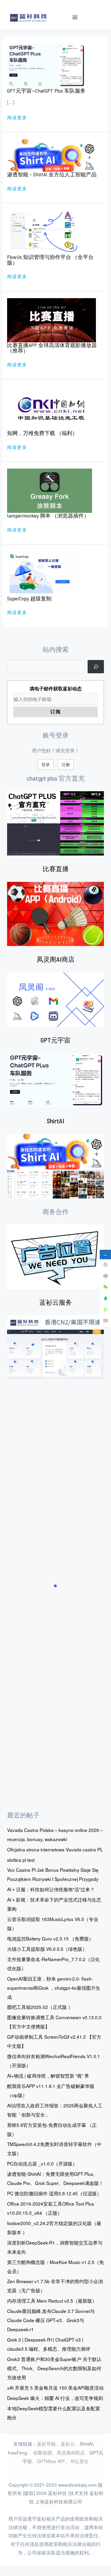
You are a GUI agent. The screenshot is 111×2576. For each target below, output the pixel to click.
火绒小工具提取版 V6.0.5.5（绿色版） (47, 1949)
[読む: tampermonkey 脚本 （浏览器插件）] (50, 490)
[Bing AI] (55, 1166)
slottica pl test (21, 1860)
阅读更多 (17, 118)
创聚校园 (43, 2452)
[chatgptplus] (55, 823)
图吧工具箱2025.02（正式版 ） (40, 2007)
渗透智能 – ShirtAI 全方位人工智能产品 (52, 174)
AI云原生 (80, 2461)
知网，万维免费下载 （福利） (42, 433)
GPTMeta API (51, 2461)
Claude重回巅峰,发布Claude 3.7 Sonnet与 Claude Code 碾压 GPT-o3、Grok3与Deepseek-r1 (51, 2320)
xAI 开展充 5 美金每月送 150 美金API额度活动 (55, 2388)
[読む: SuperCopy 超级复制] (43, 573)
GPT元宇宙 (55, 1040)
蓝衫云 (68, 2444)
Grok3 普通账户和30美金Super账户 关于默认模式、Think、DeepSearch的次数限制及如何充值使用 (54, 2368)
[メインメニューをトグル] (75, 18)
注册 (66, 764)
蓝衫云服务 (56, 1302)
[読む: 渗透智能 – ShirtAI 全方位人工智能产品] (52, 155)
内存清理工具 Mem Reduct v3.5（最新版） (52, 2301)
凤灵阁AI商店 (56, 959)
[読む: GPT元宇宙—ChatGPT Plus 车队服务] (46, 65)
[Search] (96, 667)
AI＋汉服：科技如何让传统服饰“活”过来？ (51, 1889)
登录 (46, 764)
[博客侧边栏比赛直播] (55, 914)
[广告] (55, 1257)
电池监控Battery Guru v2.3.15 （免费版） (50, 1938)
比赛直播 (56, 868)
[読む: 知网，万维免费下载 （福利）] (52, 407)
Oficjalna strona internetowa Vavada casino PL (55, 1849)
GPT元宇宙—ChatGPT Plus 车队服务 (46, 91)
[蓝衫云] (55, 1347)
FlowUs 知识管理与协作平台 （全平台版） (50, 260)
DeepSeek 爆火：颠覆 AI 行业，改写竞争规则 (55, 2398)
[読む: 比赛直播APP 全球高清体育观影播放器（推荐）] (52, 319)
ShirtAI (55, 1121)
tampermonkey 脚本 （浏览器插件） (48, 515)
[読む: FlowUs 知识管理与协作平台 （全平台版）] (42, 232)
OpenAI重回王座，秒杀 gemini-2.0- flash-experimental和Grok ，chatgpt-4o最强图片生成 (54, 1988)
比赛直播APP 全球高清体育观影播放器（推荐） (52, 348)
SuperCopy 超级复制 (29, 598)
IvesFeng (18, 2452)
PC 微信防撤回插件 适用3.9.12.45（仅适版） (54, 2193)
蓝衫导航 (46, 2444)
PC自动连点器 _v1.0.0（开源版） (42, 2163)
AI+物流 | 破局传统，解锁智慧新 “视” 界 (48, 2076)
